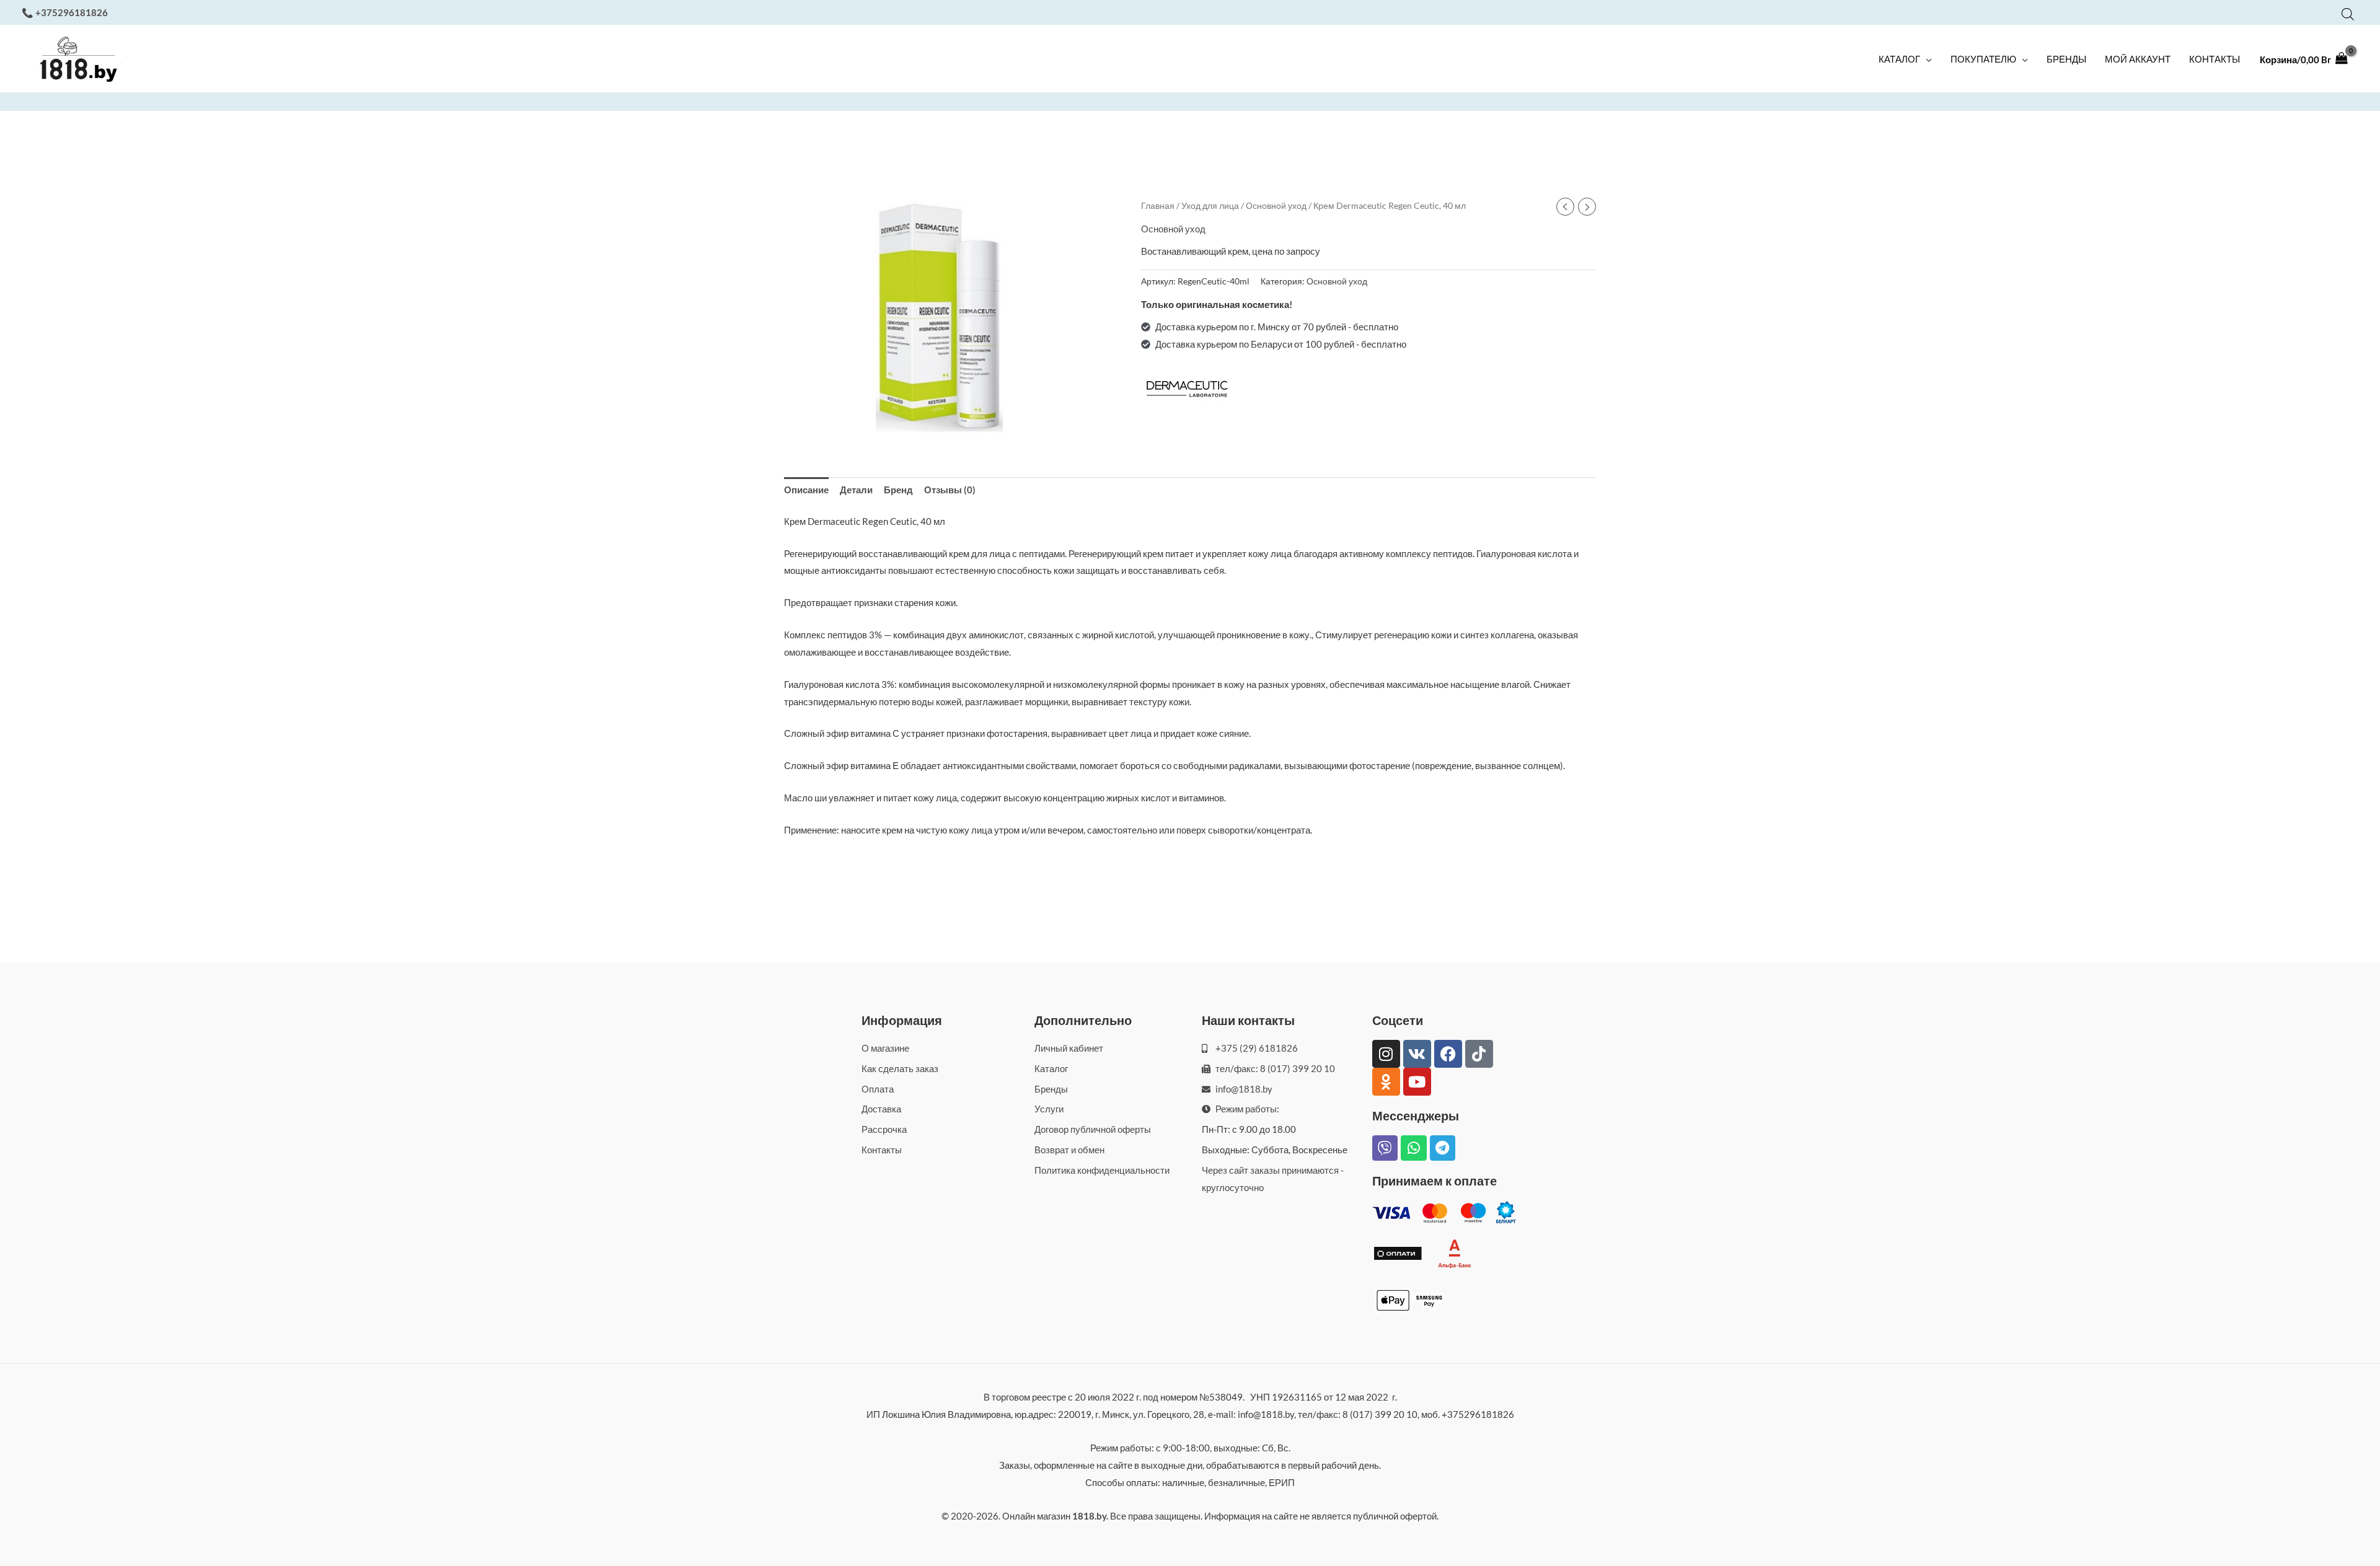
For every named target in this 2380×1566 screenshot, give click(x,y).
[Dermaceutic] (1188, 389)
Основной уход (1276, 205)
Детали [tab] (856, 490)
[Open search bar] (2348, 14)
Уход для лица (1210, 205)
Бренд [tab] (898, 490)
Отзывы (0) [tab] (950, 490)
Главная (1158, 205)
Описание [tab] (806, 490)
